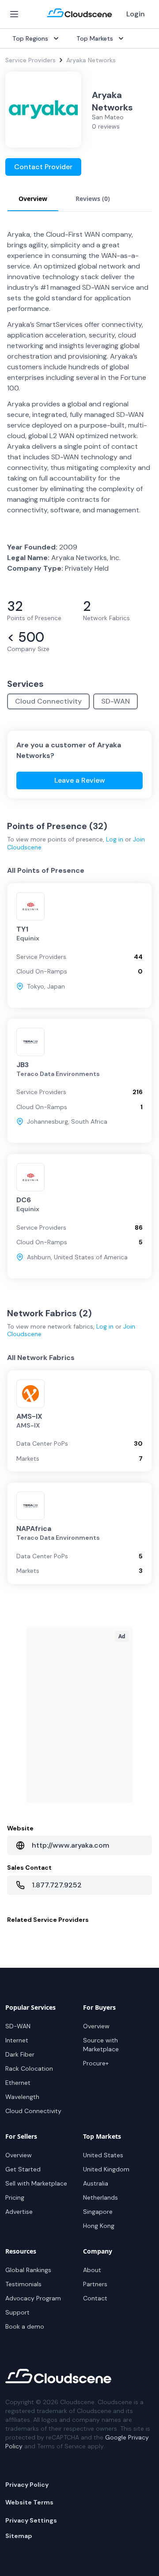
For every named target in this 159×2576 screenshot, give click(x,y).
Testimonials (23, 2284)
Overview (96, 2026)
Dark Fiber (20, 2054)
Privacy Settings (31, 2520)
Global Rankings (28, 2270)
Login (136, 14)
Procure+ (96, 2063)
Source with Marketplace (101, 2045)
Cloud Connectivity (48, 701)
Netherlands (100, 2197)
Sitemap (19, 2536)
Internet (17, 2040)
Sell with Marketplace (36, 2183)
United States (103, 2155)
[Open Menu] (14, 14)
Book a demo (25, 2326)
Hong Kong (99, 2226)
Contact (95, 2298)
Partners (95, 2284)
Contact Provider (43, 167)
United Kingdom (106, 2169)
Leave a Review (80, 780)
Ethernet (18, 2083)
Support (17, 2312)
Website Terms (29, 2502)
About (92, 2270)
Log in (115, 839)
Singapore (98, 2212)
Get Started (23, 2169)
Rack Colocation (29, 2068)
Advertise (19, 2212)
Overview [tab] (33, 199)
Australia (96, 2183)
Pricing (15, 2197)
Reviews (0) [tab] (93, 199)
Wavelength (22, 2097)
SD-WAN (115, 701)
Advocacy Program (33, 2298)
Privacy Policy (27, 2485)
